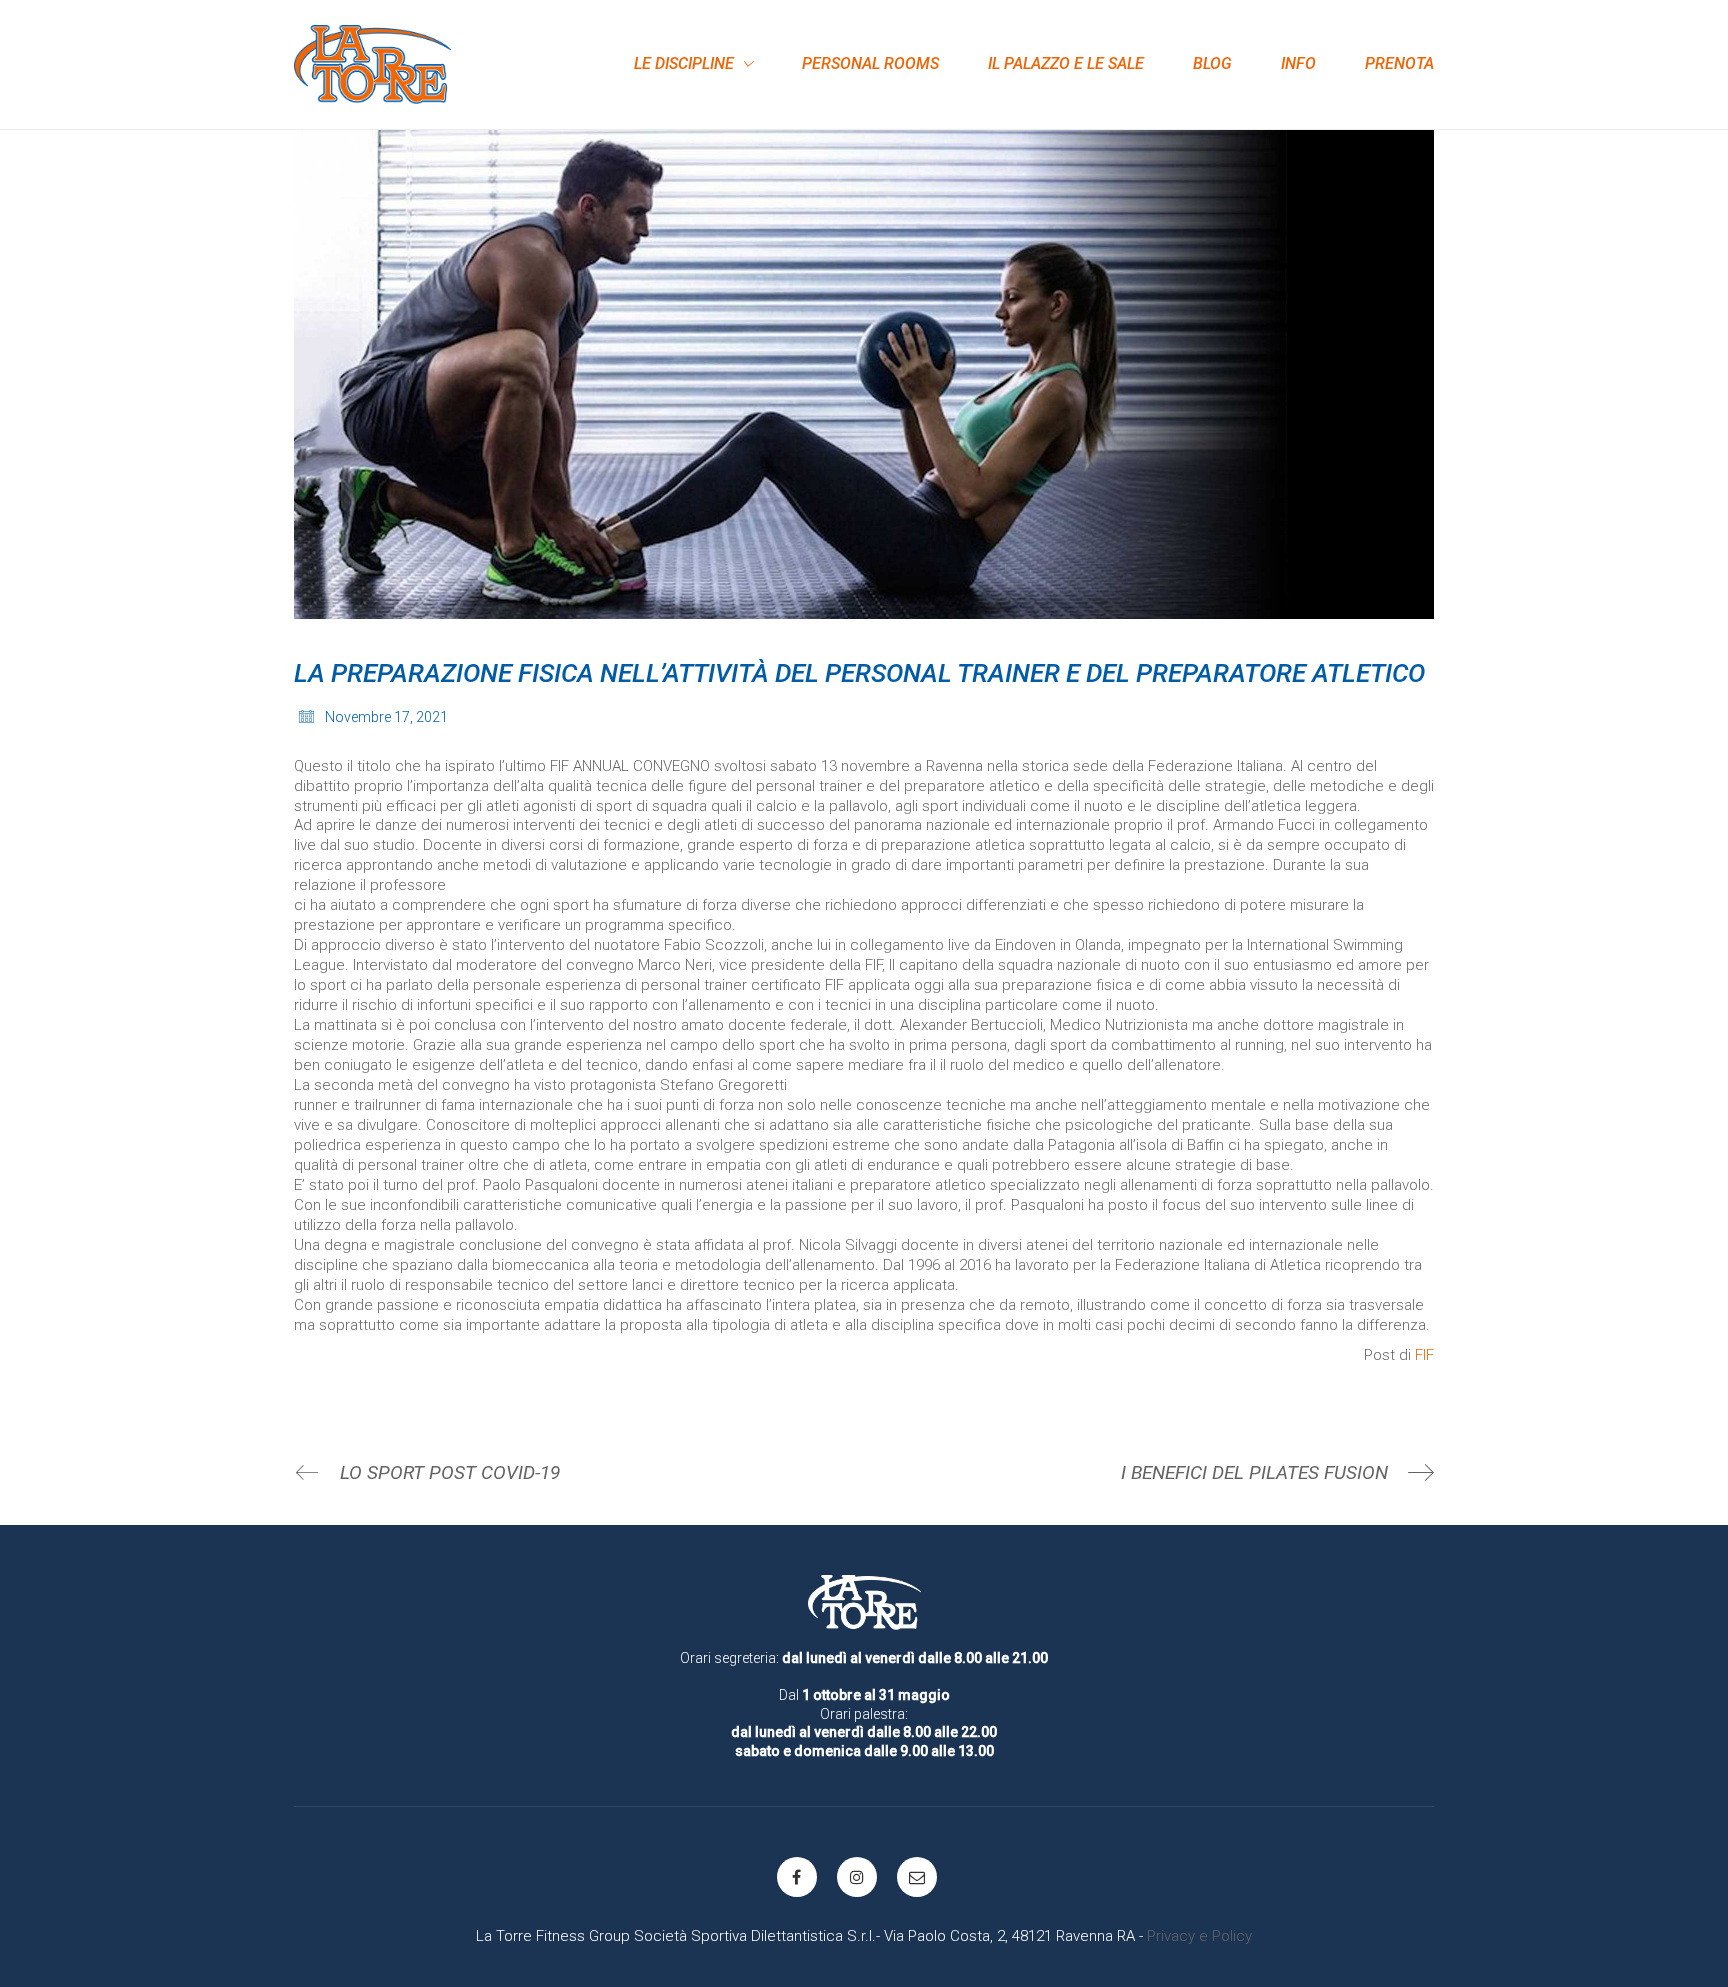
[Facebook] (797, 1877)
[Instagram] (857, 1877)
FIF (1424, 1355)
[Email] (917, 1877)
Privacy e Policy (1199, 1936)
